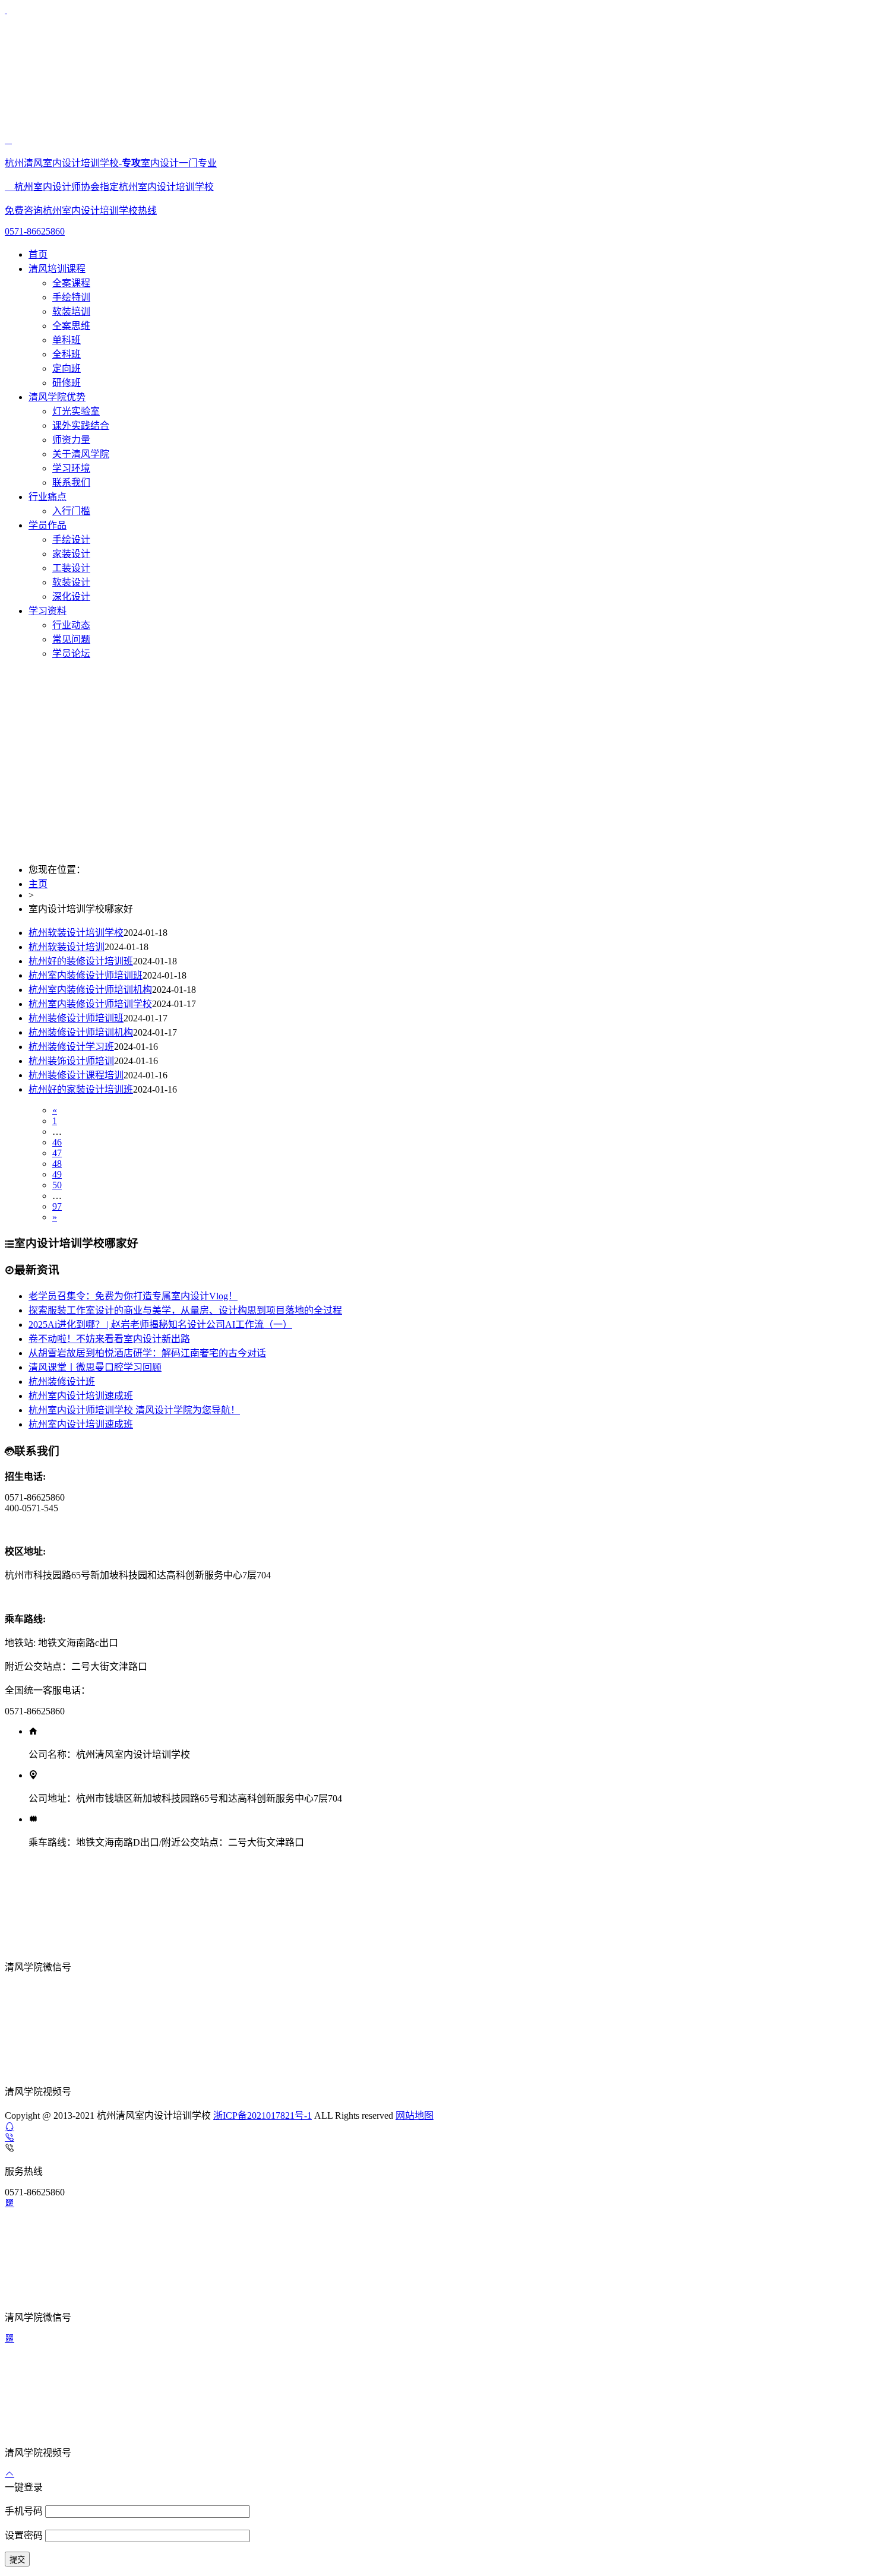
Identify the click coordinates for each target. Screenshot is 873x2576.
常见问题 (71, 639)
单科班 (67, 340)
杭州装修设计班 (62, 1382)
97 (57, 1206)
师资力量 (71, 440)
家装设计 (71, 554)
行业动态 (71, 625)
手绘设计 (71, 539)
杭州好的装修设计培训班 (81, 961)
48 (57, 1164)
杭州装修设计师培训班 (76, 1018)
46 (57, 1142)
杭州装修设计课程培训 (76, 1075)
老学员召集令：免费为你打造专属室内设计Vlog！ (133, 1296)
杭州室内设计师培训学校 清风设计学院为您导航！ (134, 1410)
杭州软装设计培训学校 (76, 933)
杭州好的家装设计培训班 (81, 1089)
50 (57, 1185)
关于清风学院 (81, 454)
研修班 (67, 383)
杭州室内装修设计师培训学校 (90, 1004)
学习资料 (48, 611)
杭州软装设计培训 (67, 947)
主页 (38, 884)
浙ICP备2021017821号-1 (262, 2115)
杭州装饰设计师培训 (71, 1061)
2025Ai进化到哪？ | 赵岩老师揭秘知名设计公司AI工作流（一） (160, 1325)
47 (57, 1153)
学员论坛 (71, 654)
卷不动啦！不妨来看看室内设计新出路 (109, 1339)
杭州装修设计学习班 (71, 1047)
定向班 (67, 368)
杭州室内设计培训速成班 (81, 1396)
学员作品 (48, 525)
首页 (38, 254)
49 (57, 1174)
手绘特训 (71, 297)
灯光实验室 (76, 411)
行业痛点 (48, 497)
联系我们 (71, 482)
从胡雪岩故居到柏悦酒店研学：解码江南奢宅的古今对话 (147, 1353)
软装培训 (71, 311)
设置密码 (25, 2535)
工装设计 (71, 568)
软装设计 (71, 582)
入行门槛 (71, 511)
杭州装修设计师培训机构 (81, 1032)
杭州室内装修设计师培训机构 (90, 990)
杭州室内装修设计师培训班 (86, 975)
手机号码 (25, 2511)
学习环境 (71, 468)
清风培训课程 (57, 269)
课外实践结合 (81, 425)
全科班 (67, 354)
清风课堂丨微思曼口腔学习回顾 (95, 1367)
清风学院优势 (57, 397)
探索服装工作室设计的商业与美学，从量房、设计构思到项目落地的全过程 (185, 1310)
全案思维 (71, 326)
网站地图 (415, 2115)
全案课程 (71, 283)
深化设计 (71, 596)
